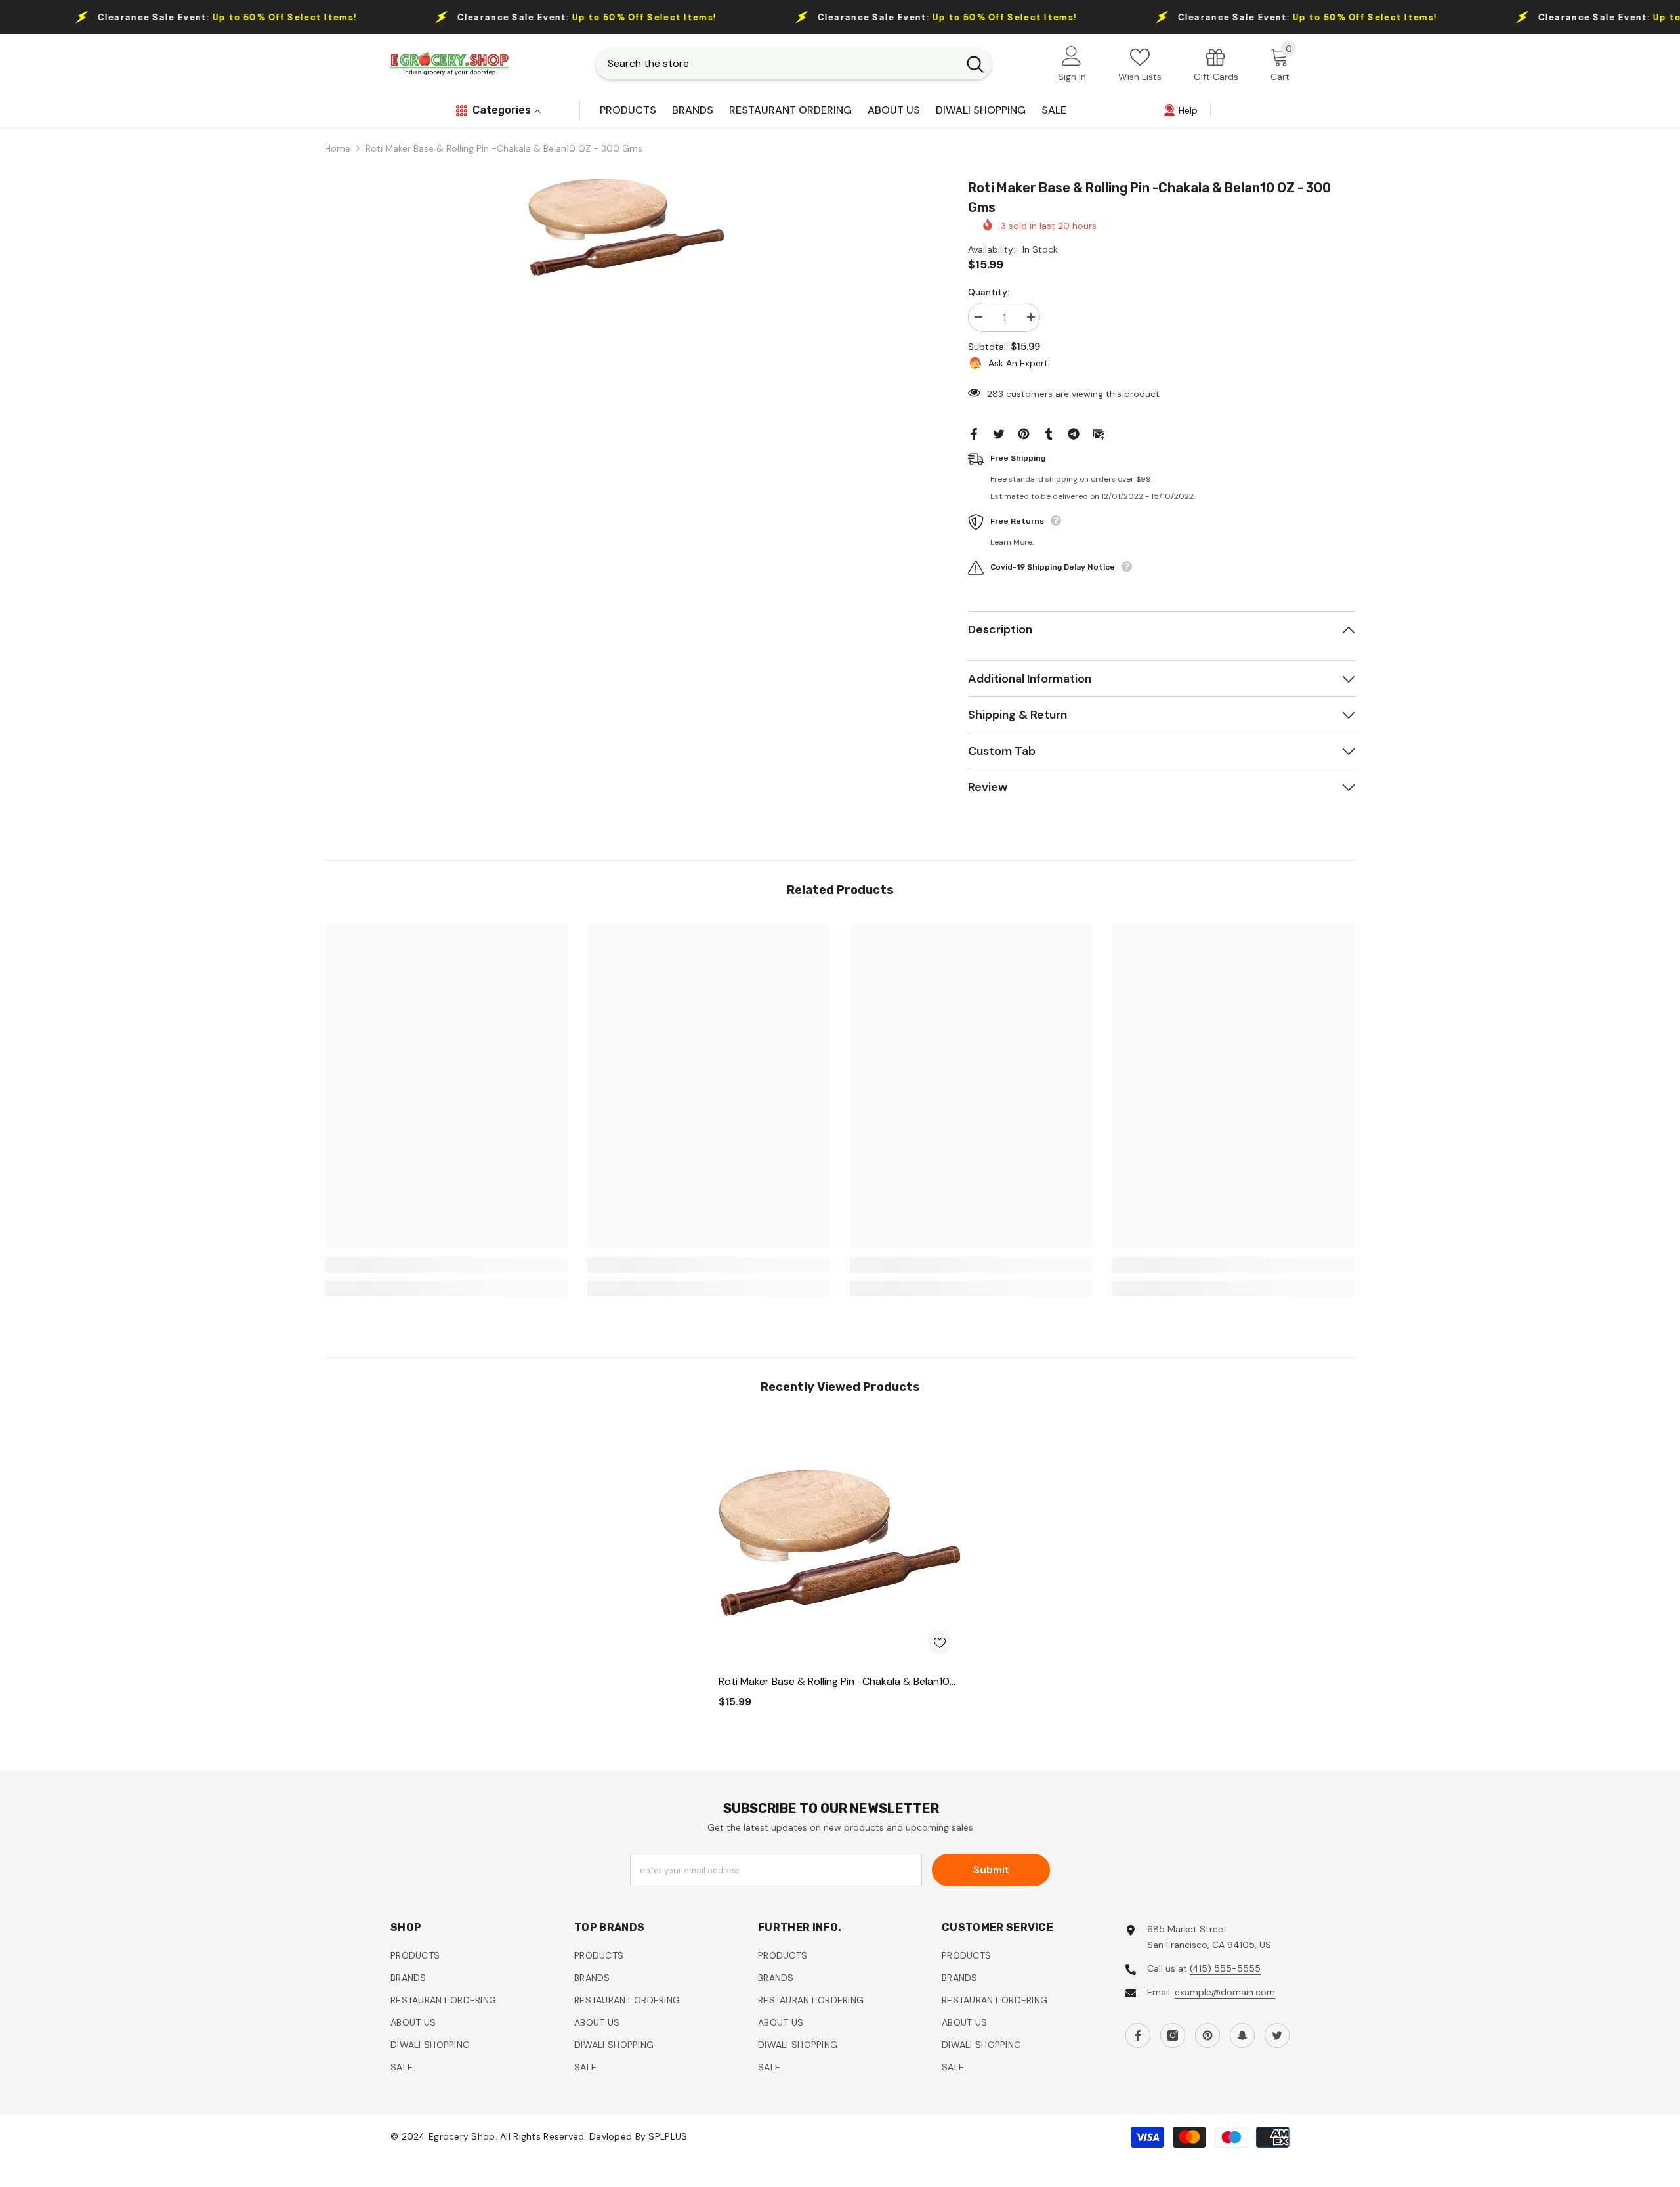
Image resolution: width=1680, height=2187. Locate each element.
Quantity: (989, 292)
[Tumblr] (1049, 433)
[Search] (794, 64)
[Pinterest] (1024, 433)
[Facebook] (974, 433)
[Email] (1099, 433)
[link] (1216, 64)
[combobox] (777, 64)
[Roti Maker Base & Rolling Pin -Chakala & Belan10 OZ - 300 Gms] (840, 1542)
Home (338, 148)
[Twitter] (999, 433)
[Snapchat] (1242, 2035)
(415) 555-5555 (1225, 1968)
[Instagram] (1173, 2035)
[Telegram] (1074, 433)
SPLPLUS (668, 2137)
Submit (991, 1870)
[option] (627, 227)
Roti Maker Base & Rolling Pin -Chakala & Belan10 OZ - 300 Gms (834, 1682)
